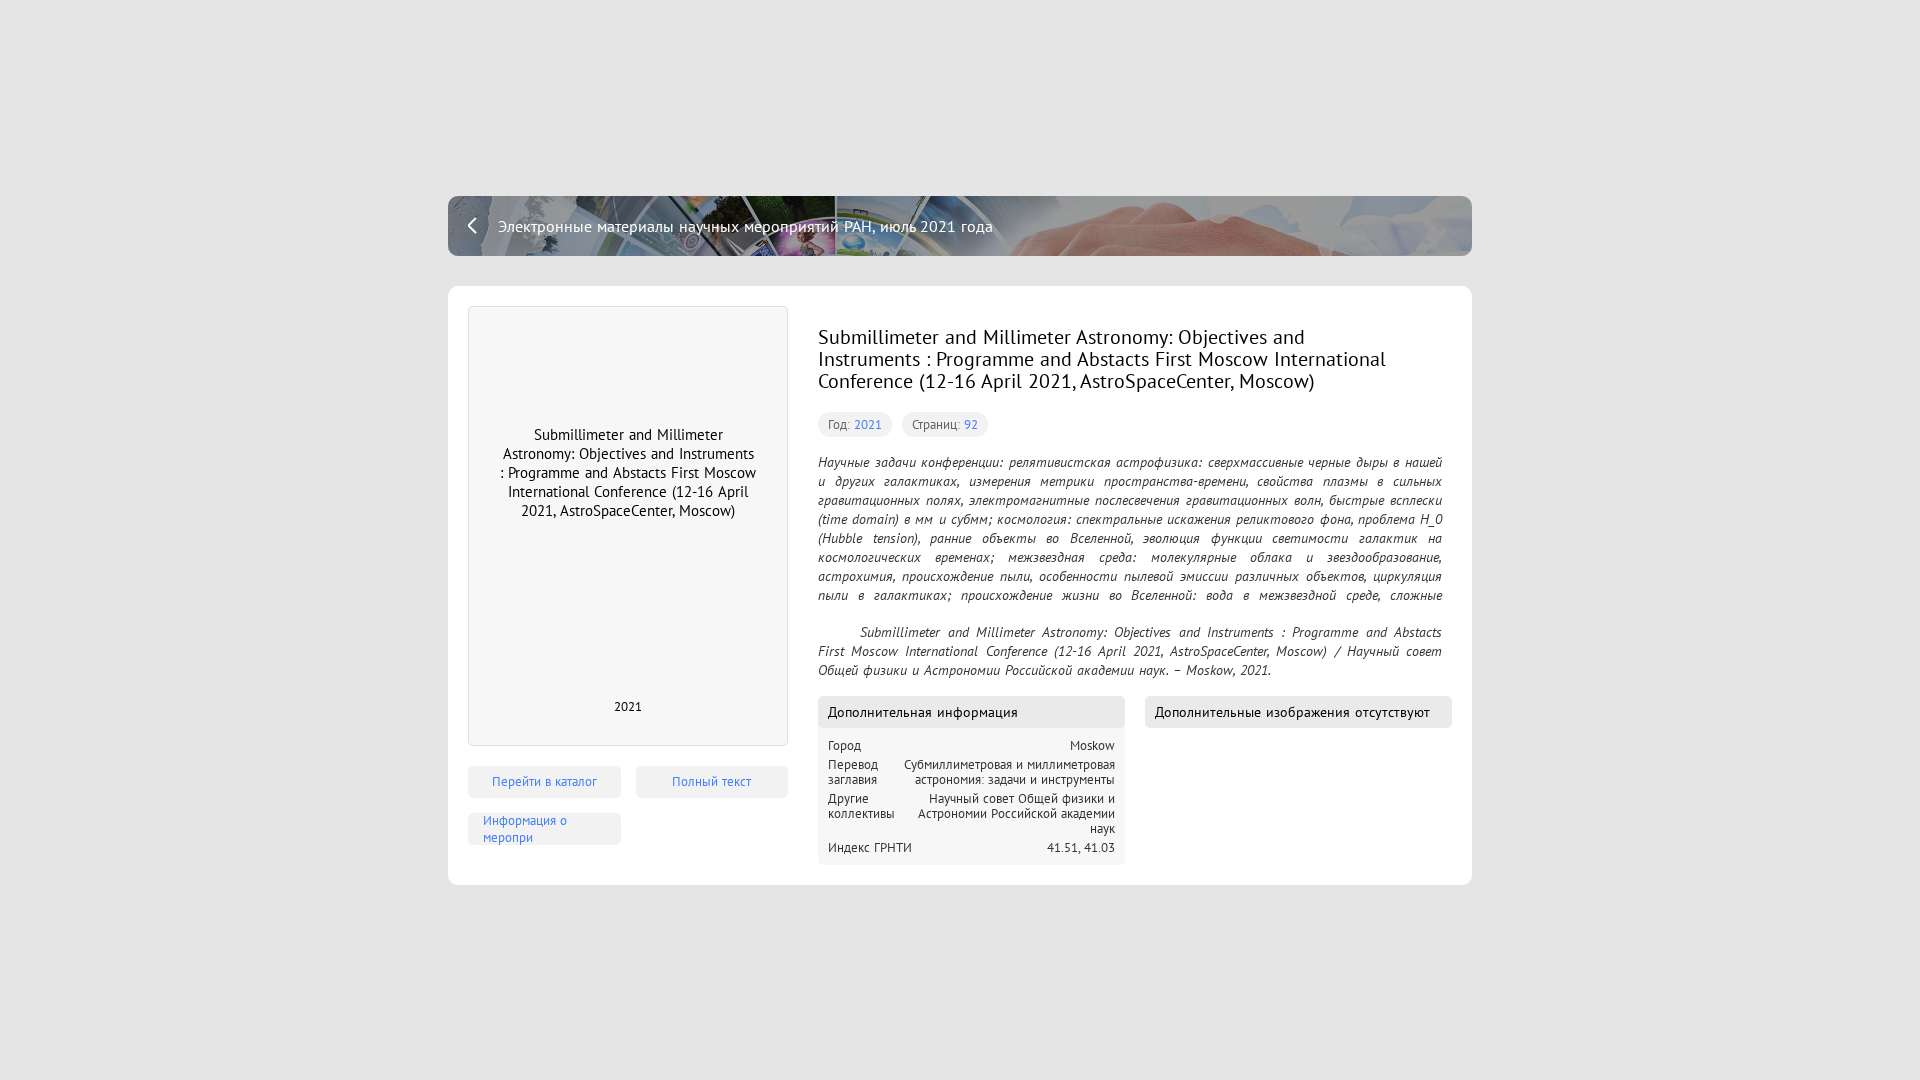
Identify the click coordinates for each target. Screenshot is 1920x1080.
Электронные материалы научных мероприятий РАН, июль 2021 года (745, 226)
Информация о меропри (525, 829)
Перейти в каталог (544, 781)
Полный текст (711, 781)
